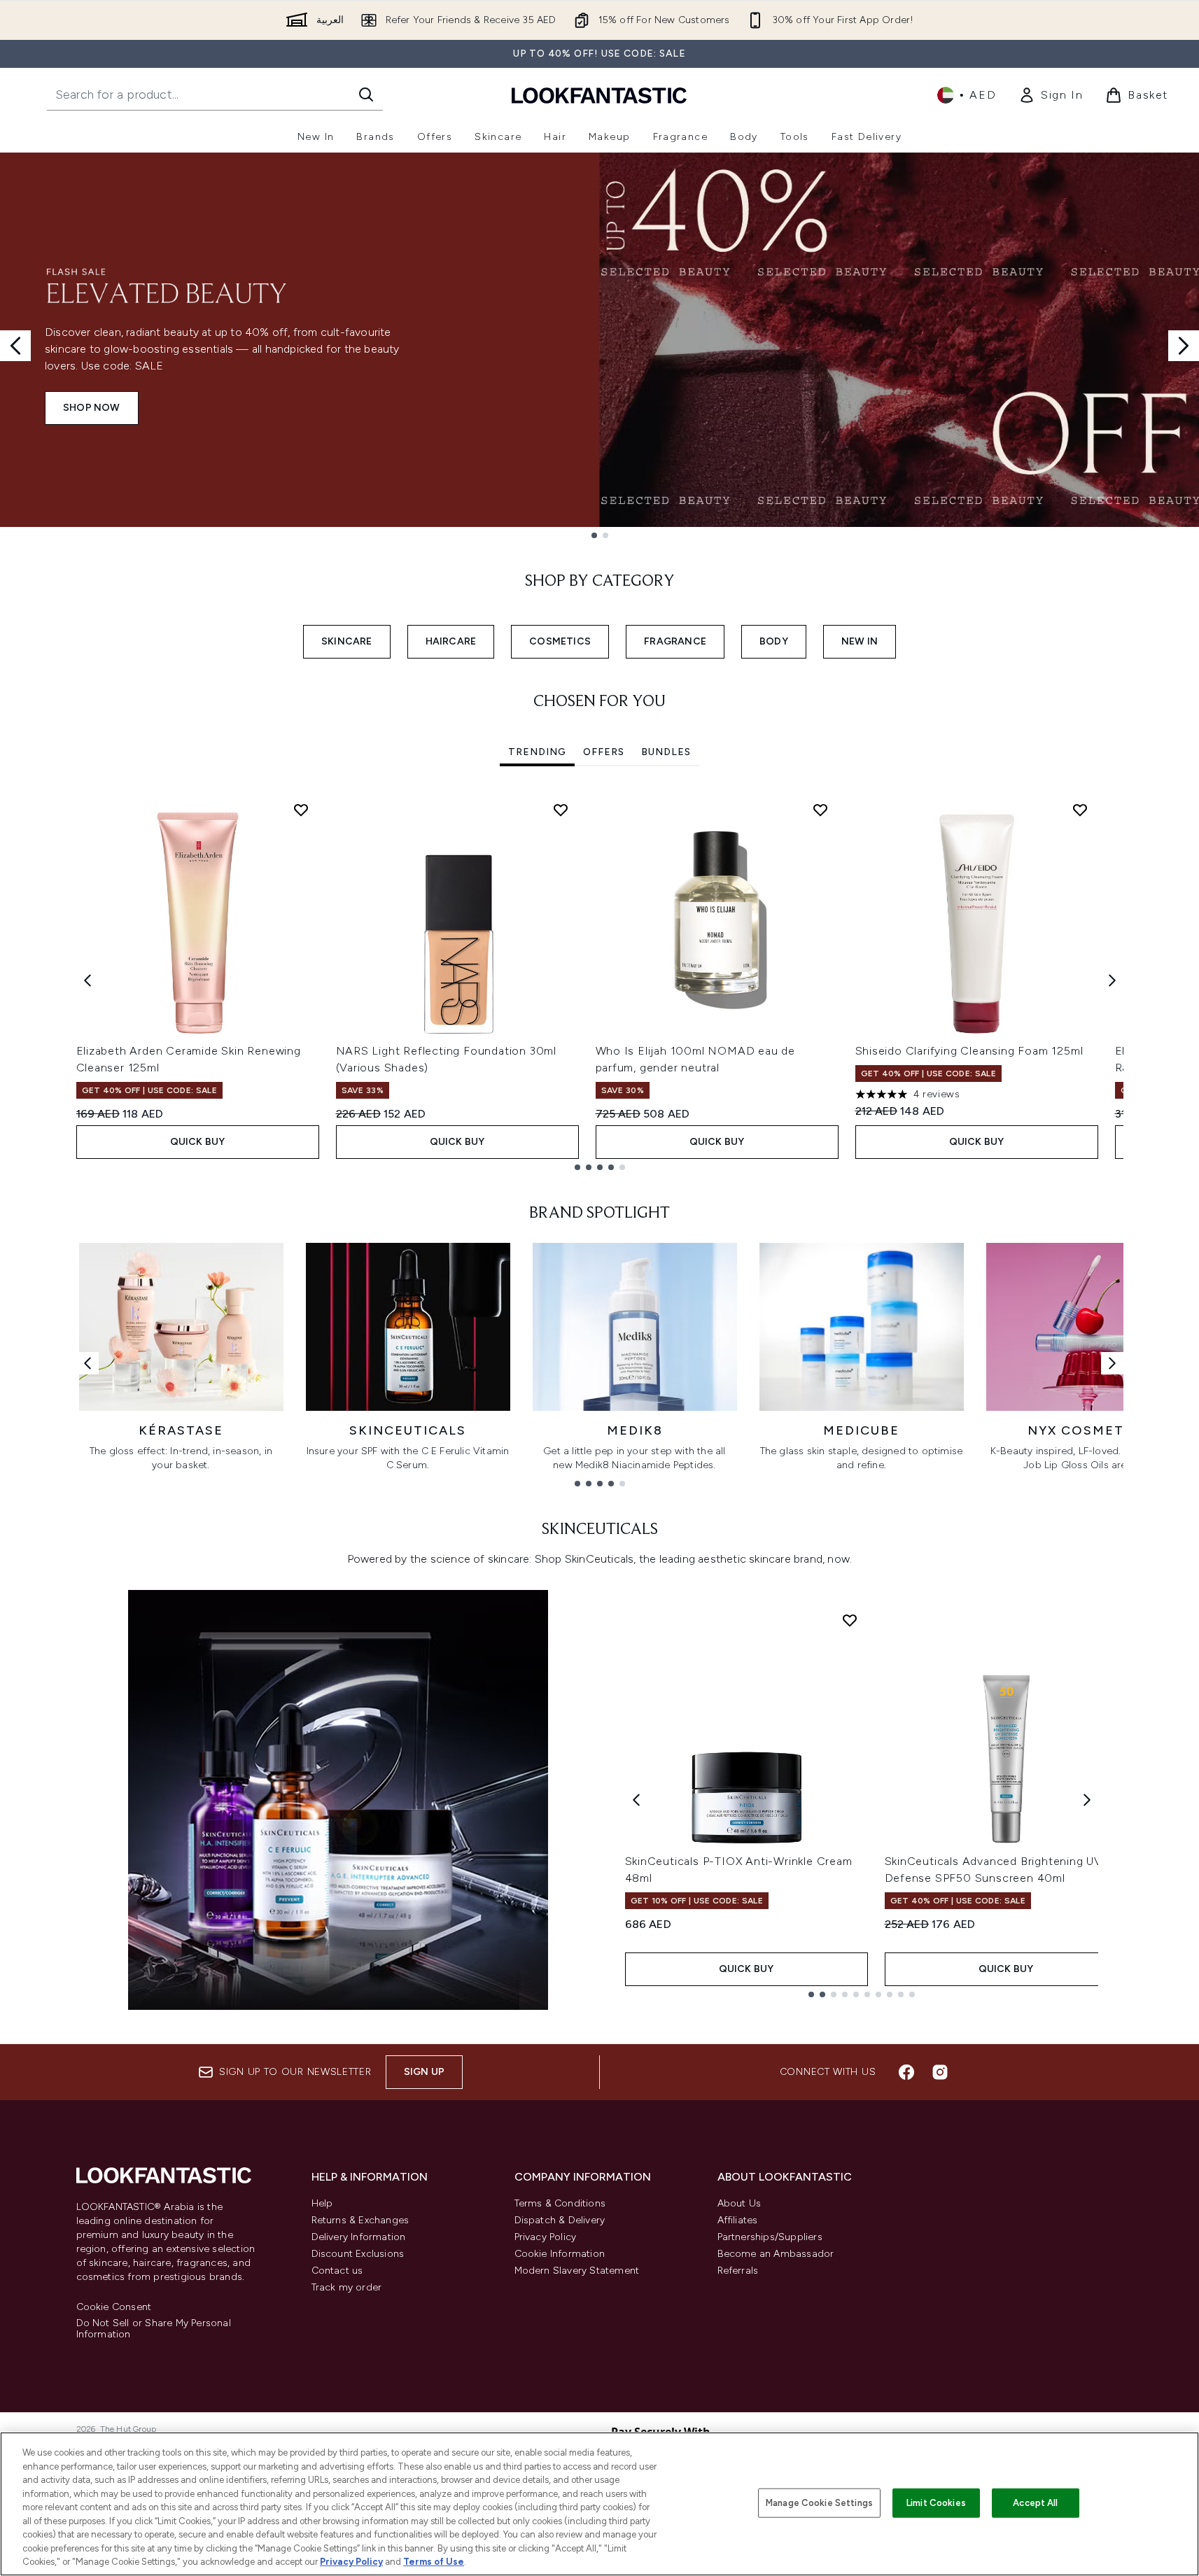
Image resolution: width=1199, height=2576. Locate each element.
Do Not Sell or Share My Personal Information (154, 2329)
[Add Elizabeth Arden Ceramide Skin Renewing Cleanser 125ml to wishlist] (301, 810)
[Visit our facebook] (906, 2072)
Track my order (347, 2287)
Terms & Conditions (560, 2203)
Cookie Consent (114, 2307)
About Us (739, 2203)
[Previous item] (87, 980)
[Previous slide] (15, 346)
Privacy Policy (546, 2237)
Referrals (738, 2271)
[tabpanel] (600, 981)
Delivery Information (359, 2237)
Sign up (424, 2072)
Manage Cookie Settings (819, 2503)
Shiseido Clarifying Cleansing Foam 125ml (969, 1051)
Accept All (1035, 2503)
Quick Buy (198, 1142)
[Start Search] (366, 94)
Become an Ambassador (776, 2254)
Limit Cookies (936, 2503)
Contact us (337, 2271)
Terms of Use (434, 2562)
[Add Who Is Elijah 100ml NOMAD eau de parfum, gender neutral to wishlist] (820, 810)
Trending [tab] (537, 752)
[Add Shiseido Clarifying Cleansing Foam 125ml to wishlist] (1080, 810)
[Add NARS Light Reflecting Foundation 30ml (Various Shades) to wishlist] (561, 810)
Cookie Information (560, 2254)
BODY (774, 641)
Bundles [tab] (666, 752)
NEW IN (860, 641)
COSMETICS (560, 641)
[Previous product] (636, 1800)
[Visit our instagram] (940, 2072)
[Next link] (1112, 1363)
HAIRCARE (451, 641)
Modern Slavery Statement (577, 2271)
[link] (1051, 95)
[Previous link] (87, 1363)
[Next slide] (1184, 346)
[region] (599, 2504)
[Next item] (1112, 980)
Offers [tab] (604, 752)
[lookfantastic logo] (599, 95)
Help (322, 2203)
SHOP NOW (92, 408)
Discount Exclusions (358, 2254)
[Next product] (1087, 1800)
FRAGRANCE (675, 641)
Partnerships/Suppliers (770, 2237)
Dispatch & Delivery (560, 2220)
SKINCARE (347, 641)
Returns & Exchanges (360, 2220)
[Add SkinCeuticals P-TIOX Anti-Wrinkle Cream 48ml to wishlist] (850, 1620)
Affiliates (738, 2220)
